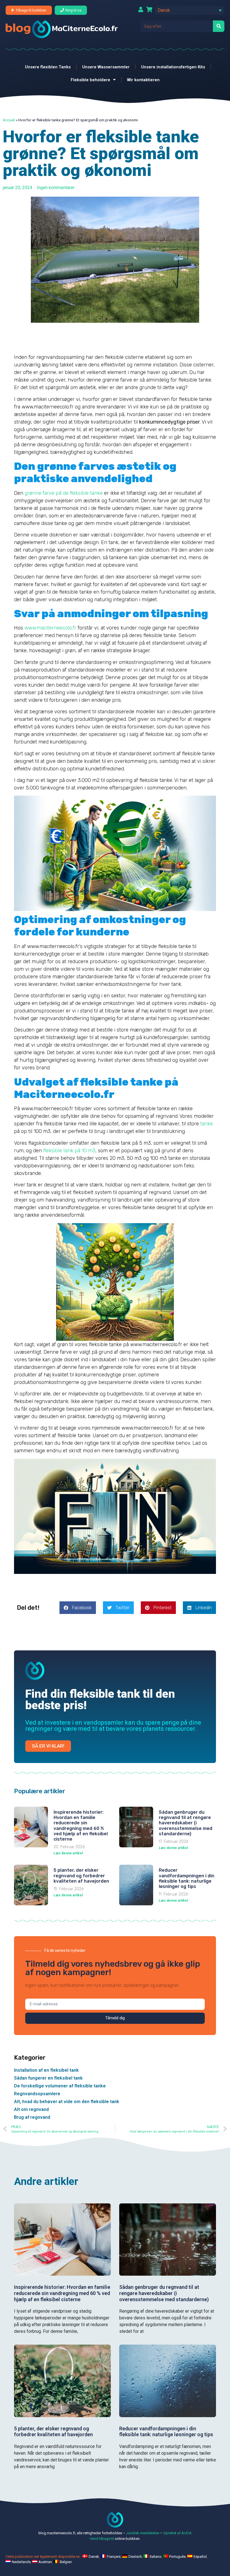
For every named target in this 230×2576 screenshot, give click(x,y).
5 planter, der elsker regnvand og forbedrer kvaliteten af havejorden (81, 1875)
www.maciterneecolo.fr (50, 628)
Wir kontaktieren (143, 80)
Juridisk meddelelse (143, 2533)
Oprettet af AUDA (177, 2533)
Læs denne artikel (68, 1853)
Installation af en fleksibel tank (46, 2070)
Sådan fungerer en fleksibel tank (48, 2078)
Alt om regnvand (31, 2109)
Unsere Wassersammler (106, 67)
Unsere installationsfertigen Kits (173, 67)
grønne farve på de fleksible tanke (64, 493)
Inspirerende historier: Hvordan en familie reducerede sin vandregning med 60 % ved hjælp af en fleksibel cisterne (81, 1826)
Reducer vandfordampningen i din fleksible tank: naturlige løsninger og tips (187, 1878)
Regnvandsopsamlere (37, 2094)
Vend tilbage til (102, 2539)
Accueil (9, 120)
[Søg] (219, 26)
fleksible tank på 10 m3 (69, 1151)
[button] (190, 10)
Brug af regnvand (32, 2117)
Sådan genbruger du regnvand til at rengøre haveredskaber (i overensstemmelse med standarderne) (186, 1823)
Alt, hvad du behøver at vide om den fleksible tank (67, 2102)
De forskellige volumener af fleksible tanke (60, 2086)
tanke (207, 1124)
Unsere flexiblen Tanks (48, 67)
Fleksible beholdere (90, 80)
